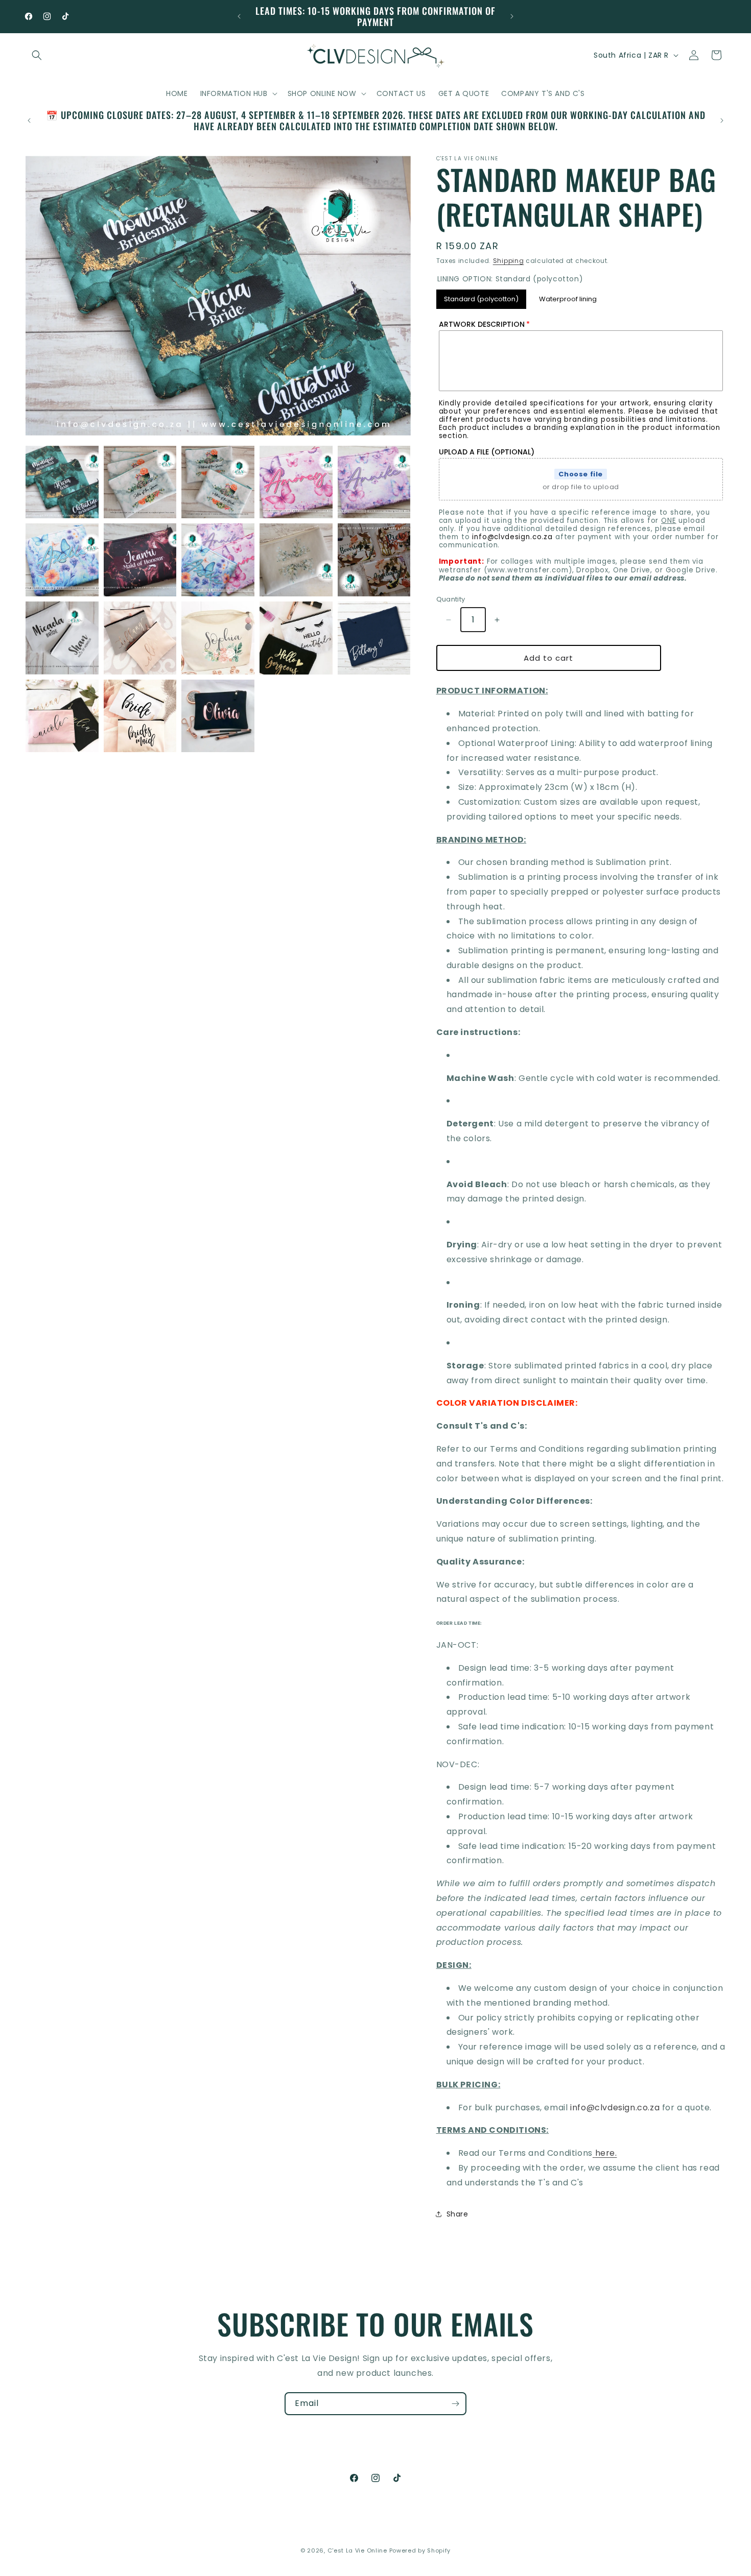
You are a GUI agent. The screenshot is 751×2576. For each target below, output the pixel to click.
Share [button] (457, 2214)
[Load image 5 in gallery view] (374, 482)
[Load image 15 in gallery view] (374, 638)
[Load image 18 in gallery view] (218, 716)
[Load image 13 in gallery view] (218, 638)
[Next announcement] (512, 16)
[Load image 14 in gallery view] (296, 638)
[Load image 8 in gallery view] (218, 560)
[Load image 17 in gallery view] (140, 716)
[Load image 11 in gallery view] (62, 638)
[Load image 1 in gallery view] (62, 482)
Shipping (509, 261)
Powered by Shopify (420, 2550)
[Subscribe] (455, 2404)
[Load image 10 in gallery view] (374, 560)
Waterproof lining (568, 297)
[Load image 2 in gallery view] (140, 482)
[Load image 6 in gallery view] (62, 560)
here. (606, 2153)
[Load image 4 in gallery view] (296, 482)
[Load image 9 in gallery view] (296, 560)
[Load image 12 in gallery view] (140, 638)
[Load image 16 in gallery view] (62, 716)
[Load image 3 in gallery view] (218, 482)
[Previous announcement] (239, 16)
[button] (37, 55)
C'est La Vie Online (358, 2550)
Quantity (451, 599)
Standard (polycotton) (481, 297)
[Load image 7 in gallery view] (140, 560)
